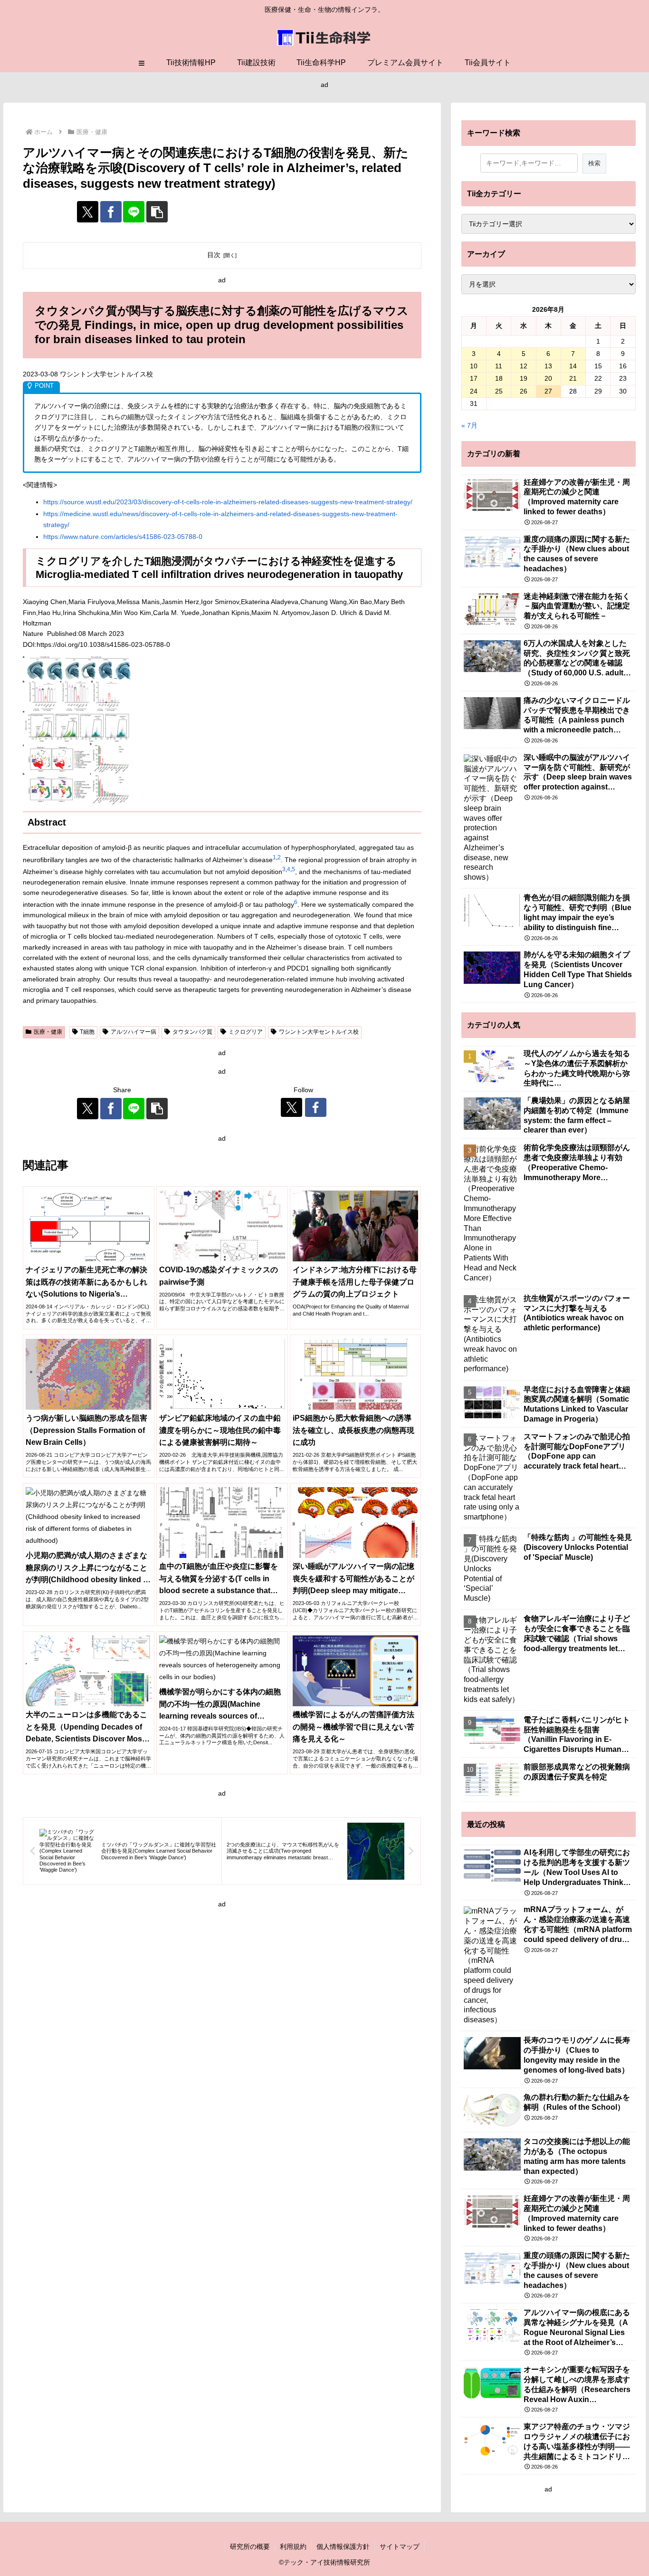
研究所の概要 (250, 2547)
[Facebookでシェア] (111, 212)
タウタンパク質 (192, 1032)
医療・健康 (48, 1032)
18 (499, 378)
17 (474, 378)
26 (524, 391)
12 (524, 366)
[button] (157, 212)
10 (474, 366)
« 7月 (469, 425)
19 (524, 378)
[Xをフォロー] (291, 1107)
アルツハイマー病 (134, 1032)
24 (474, 391)
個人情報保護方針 (343, 2547)
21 (573, 378)
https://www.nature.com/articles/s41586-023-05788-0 (123, 537)
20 (548, 378)
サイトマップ (400, 2547)
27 (548, 391)
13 (548, 366)
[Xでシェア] (88, 212)
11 (499, 366)
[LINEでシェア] (134, 212)
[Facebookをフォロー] (316, 1107)
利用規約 (293, 2547)
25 (499, 391)
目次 (214, 255)
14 (573, 366)
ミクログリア (246, 1032)
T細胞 (87, 1032)
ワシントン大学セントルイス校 (319, 1032)
